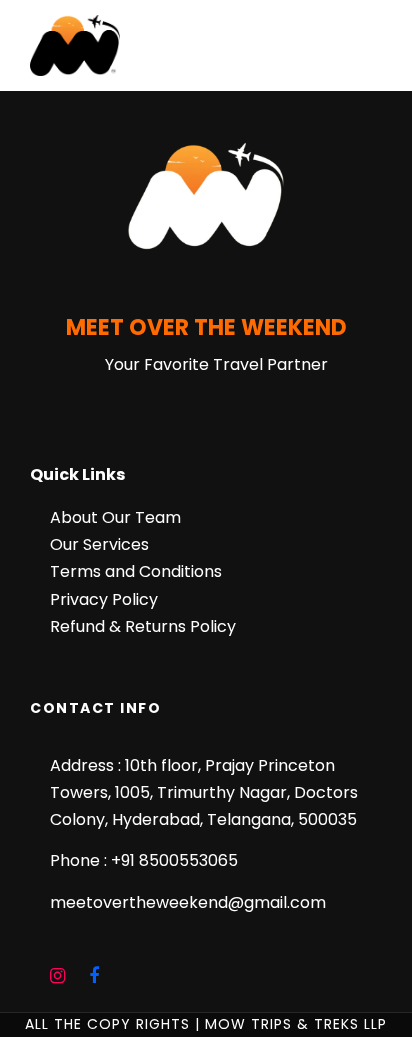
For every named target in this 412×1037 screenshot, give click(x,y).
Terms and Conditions (136, 571)
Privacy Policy (104, 599)
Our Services (99, 544)
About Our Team (115, 517)
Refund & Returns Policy (143, 626)
